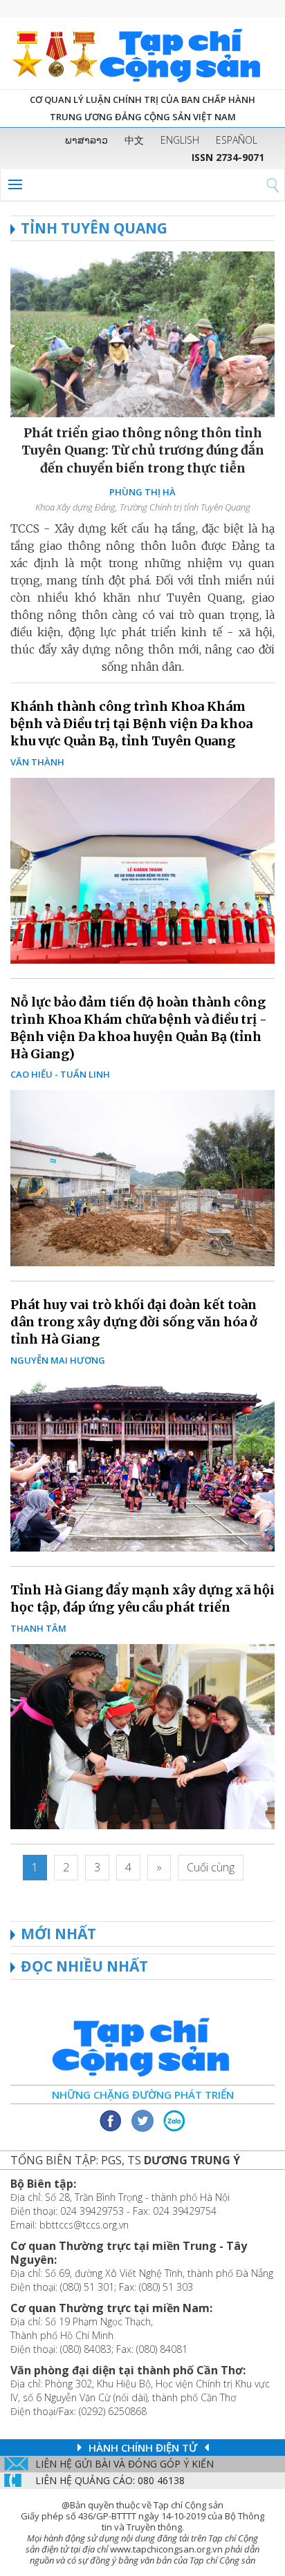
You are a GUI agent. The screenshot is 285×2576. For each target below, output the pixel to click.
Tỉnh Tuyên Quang (94, 228)
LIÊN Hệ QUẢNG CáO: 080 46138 (110, 2480)
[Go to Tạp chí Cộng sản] (142, 53)
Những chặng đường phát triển (143, 2095)
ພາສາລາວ (86, 140)
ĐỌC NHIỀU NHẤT (84, 1966)
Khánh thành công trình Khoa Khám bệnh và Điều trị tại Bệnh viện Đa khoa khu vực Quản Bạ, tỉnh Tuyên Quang (131, 724)
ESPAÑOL (237, 140)
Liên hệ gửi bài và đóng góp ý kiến (125, 2464)
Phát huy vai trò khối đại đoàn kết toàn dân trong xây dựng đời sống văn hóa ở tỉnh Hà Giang (134, 1322)
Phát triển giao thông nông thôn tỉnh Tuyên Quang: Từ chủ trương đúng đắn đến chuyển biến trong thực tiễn (143, 450)
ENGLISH (180, 140)
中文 (134, 140)
